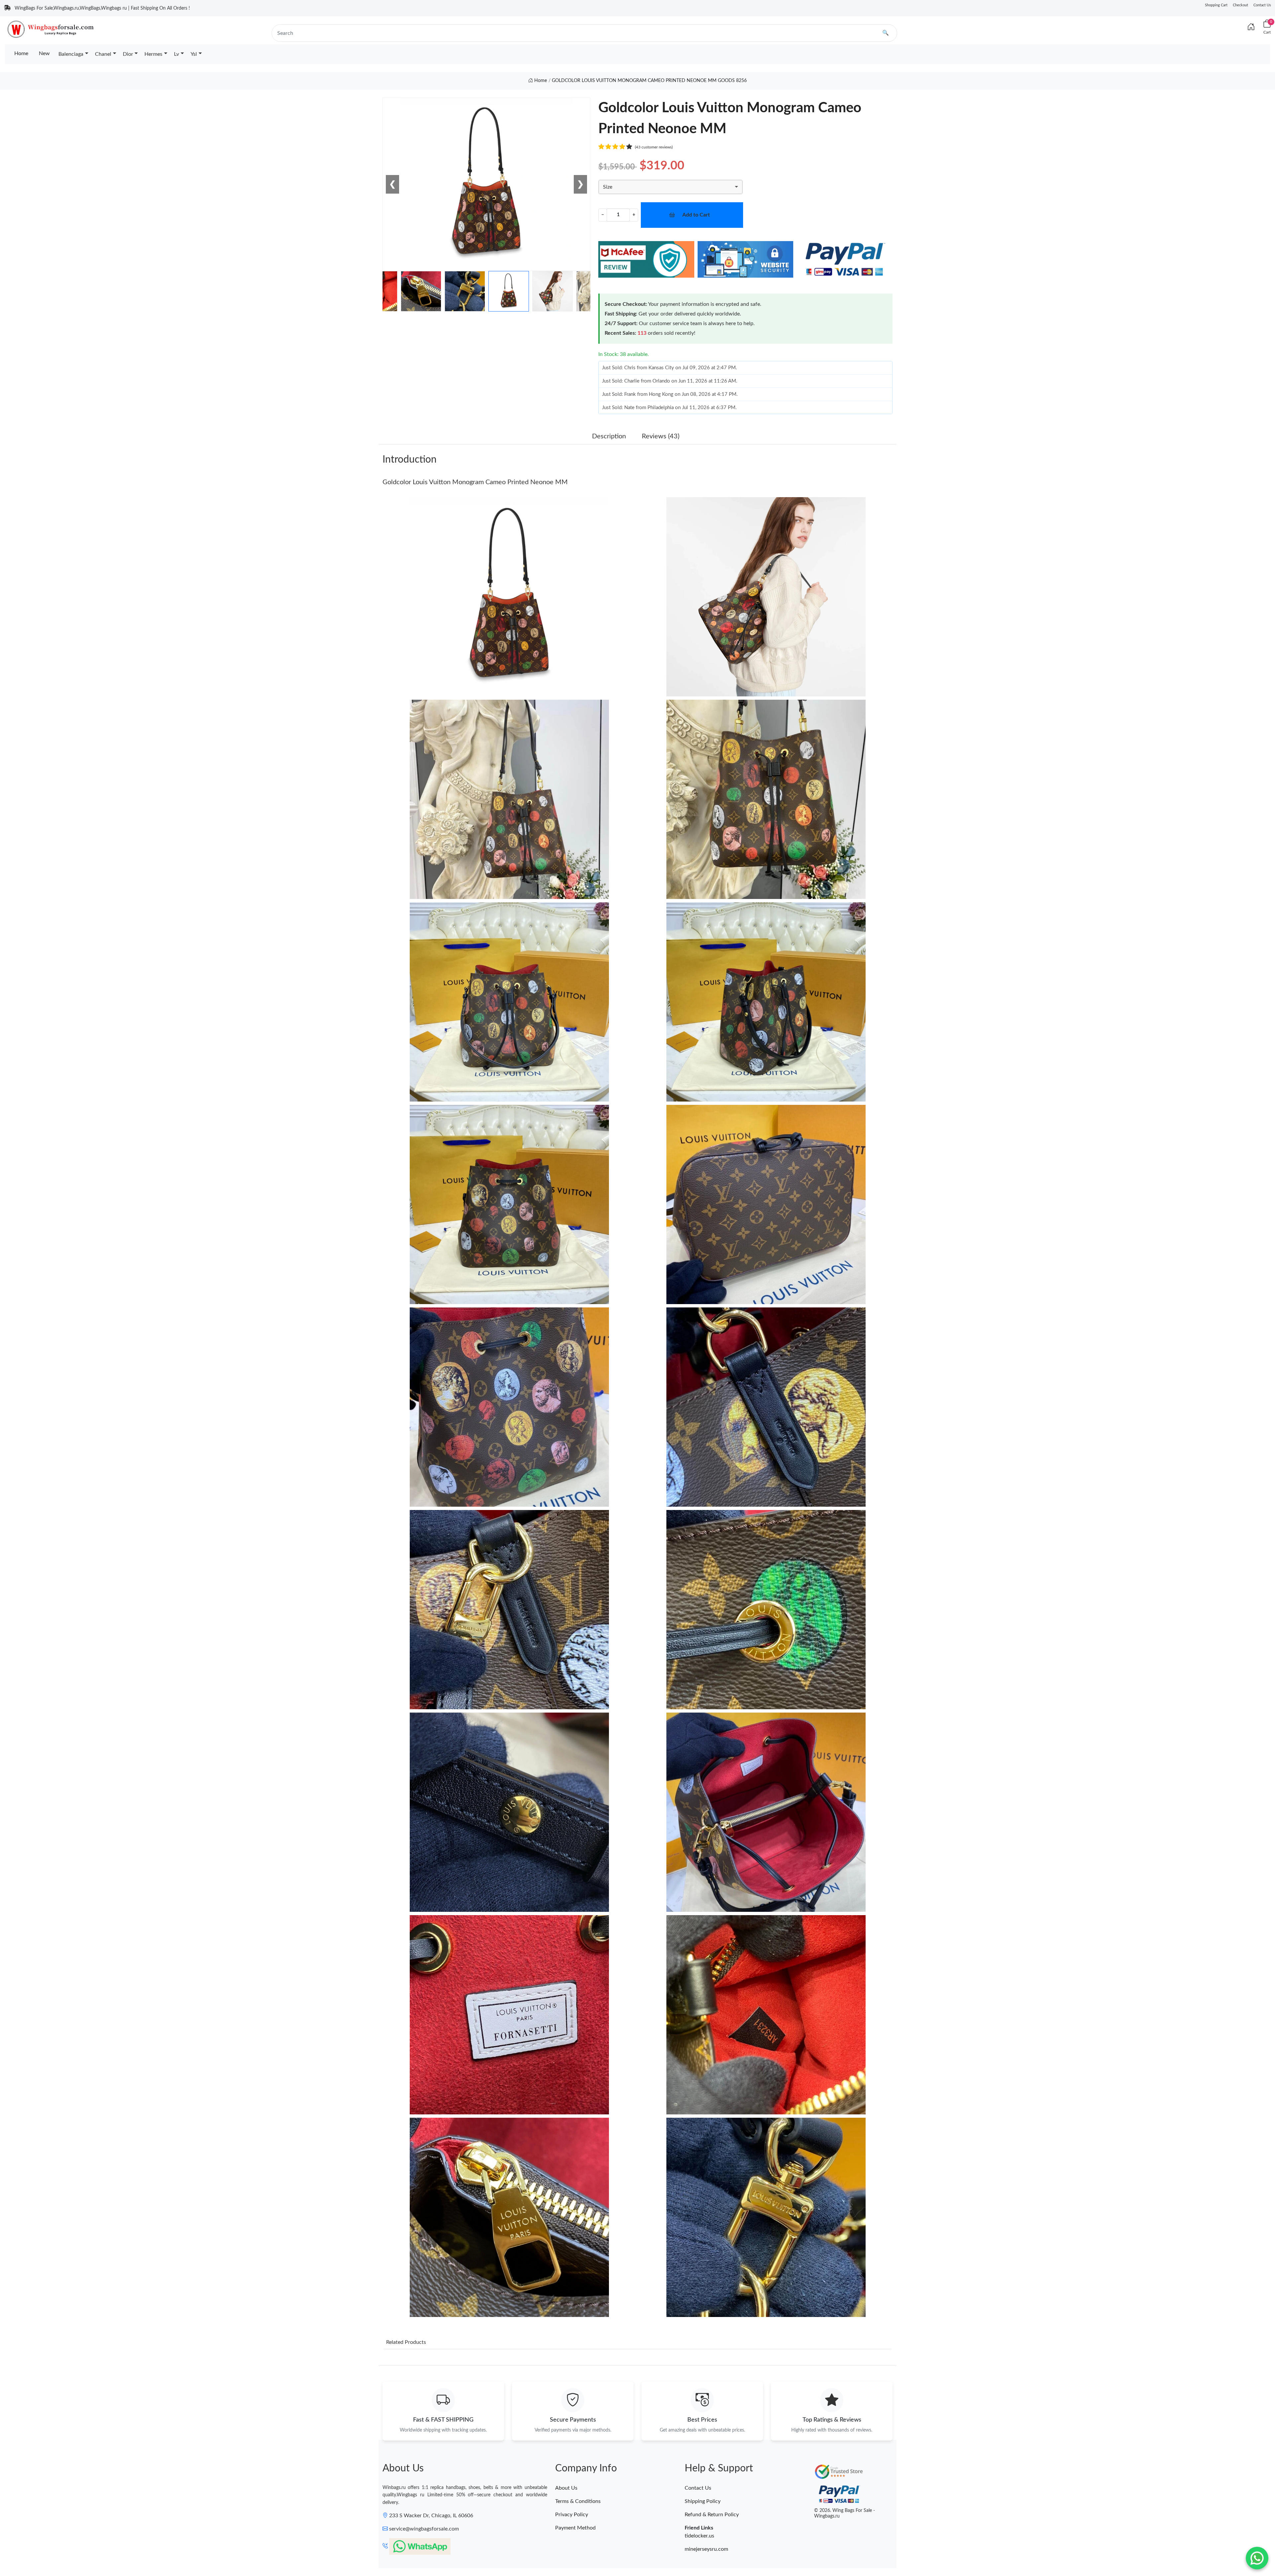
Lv (176, 54)
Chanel (103, 54)
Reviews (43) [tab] (661, 436)
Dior (128, 54)
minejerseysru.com (706, 2549)
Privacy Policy (572, 2515)
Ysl (194, 54)
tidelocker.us (699, 2536)
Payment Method (575, 2528)
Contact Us (1262, 5)
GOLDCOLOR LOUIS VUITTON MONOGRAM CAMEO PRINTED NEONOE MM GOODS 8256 (649, 81)
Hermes (153, 54)
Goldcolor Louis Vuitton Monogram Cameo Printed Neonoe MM (475, 482)
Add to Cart (696, 215)
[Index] (1251, 27)
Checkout (1240, 5)
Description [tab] (609, 436)
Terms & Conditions (578, 2501)
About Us (566, 2488)
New (44, 53)
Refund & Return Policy (712, 2515)
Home (21, 53)
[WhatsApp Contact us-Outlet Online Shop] (1257, 2558)
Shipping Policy (703, 2501)
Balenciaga (71, 54)
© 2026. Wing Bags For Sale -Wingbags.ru (845, 2513)
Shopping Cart (1216, 5)
